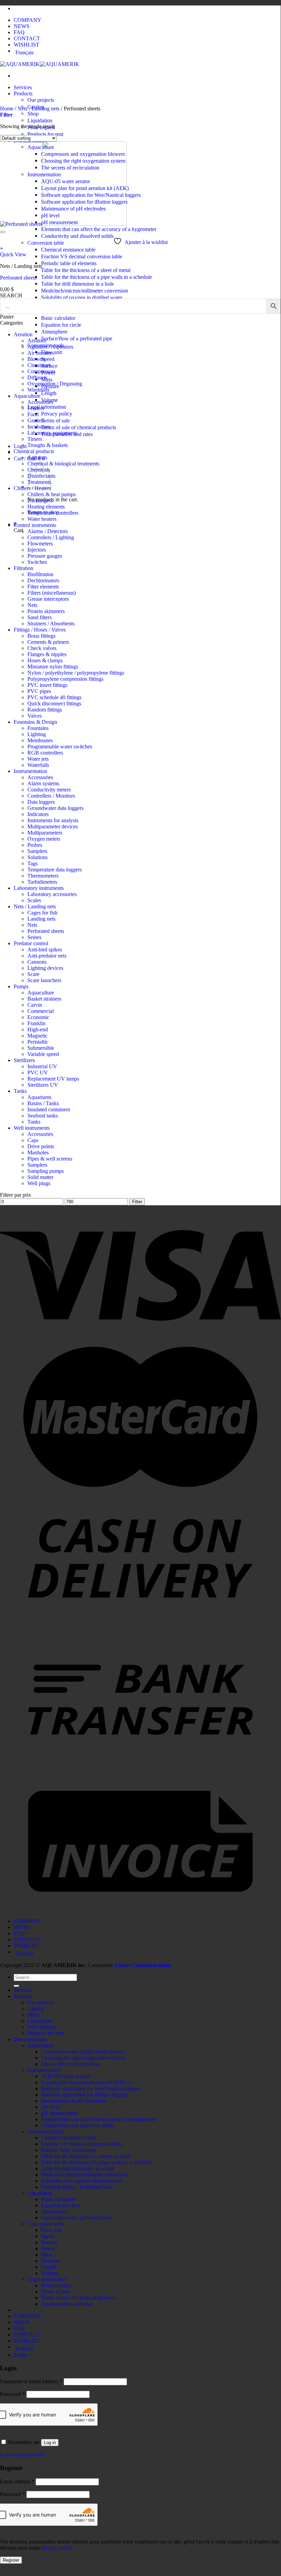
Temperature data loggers (55, 870)
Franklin (36, 1023)
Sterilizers (24, 1060)
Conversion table (46, 243)
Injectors (37, 550)
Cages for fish (42, 913)
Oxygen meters (44, 839)
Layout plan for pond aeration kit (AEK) (85, 2082)
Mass (47, 2255)
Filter (137, 1202)
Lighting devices (45, 968)
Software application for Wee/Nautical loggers (91, 2089)
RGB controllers (45, 753)
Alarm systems (43, 783)
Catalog (36, 2009)
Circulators (39, 365)
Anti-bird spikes (45, 950)
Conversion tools (46, 2224)
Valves (35, 716)
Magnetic (37, 1036)
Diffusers (37, 377)
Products (23, 93)
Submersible (41, 1048)
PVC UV (38, 1073)
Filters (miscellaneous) (52, 593)
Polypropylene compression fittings (65, 679)
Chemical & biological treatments (63, 464)
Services (23, 87)
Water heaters (42, 519)
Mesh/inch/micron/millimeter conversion (85, 291)
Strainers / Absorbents (51, 623)
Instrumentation (30, 771)
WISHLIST (27, 45)
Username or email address (31, 2381)
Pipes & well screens (50, 1159)
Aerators (37, 341)
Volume (49, 2273)
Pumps (21, 986)
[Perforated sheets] (63, 224)
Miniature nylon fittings (53, 667)
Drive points (41, 1146)
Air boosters (41, 353)
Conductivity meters (49, 790)
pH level (50, 2107)
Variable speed (43, 1054)
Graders (36, 421)
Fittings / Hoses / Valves (40, 630)
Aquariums (39, 1097)
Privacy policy (57, 414)
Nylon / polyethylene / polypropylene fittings (76, 673)
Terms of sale (55, 421)
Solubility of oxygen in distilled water (82, 297)
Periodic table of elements (69, 263)
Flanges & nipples (47, 654)
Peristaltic (38, 1042)
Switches (37, 562)
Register (11, 2560)
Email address (17, 2482)
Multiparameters (45, 833)
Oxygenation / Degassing (55, 384)
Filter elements (43, 587)
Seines (34, 937)
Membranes (40, 740)
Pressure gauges (45, 556)
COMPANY (28, 20)
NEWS (22, 26)
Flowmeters (40, 544)
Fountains (38, 728)
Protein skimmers (46, 611)
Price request (41, 2027)
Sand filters (40, 617)
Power (48, 2248)
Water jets (38, 759)
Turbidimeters (42, 882)
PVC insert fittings (47, 685)
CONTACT (27, 38)
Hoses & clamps (45, 660)
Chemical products (34, 451)
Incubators (39, 427)
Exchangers (40, 500)
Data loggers (41, 802)
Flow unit (52, 2230)
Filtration (23, 568)
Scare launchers (44, 980)
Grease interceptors (48, 599)
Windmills (38, 390)
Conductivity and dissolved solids (77, 236)
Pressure (50, 2261)
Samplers (37, 851)
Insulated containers (49, 1109)
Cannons (37, 962)
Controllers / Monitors (51, 796)
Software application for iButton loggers (84, 2095)
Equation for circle (61, 325)
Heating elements (46, 507)
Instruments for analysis (53, 820)
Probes (35, 845)
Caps (33, 1140)
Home (7, 109)
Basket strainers (44, 999)
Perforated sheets (18, 278)
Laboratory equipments (52, 433)
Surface (49, 2242)
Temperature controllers (53, 513)
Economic (38, 1017)
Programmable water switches (60, 747)
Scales (34, 900)
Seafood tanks (43, 1116)
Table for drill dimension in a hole (78, 284)
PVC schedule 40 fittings (54, 697)
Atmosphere (54, 332)
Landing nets (41, 919)
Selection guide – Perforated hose (77, 2187)
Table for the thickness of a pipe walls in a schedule (97, 277)
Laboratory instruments (39, 888)
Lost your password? (23, 2455)
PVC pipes (39, 691)
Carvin (35, 1005)
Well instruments (32, 1128)
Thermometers (43, 876)
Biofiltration (40, 574)
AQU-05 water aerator (66, 2076)
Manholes (38, 1153)
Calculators (40, 2193)
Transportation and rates (67, 2304)
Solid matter (40, 1177)
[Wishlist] (3, 232)
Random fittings (45, 710)
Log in (50, 2443)
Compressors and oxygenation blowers (83, 2052)
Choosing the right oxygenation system (83, 2058)
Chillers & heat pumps (52, 494)
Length (49, 393)
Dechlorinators (43, 580)
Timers (35, 439)
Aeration (23, 334)
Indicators (38, 814)
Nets (32, 605)
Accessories (40, 402)
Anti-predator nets (47, 956)
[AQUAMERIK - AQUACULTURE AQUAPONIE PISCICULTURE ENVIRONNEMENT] (40, 64)
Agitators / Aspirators (50, 347)
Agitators (37, 457)
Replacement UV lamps (53, 1079)
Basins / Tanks (43, 1103)
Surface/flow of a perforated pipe (77, 338)
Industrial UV (42, 1066)
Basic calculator (58, 318)
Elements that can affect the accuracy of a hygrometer (99, 229)
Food (33, 414)
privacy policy (57, 2548)
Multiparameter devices (53, 826)
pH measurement (59, 2113)
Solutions (37, 857)
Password (12, 2394)
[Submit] (16, 1986)
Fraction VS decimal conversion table (82, 256)
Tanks (20, 1091)
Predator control (31, 943)
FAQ (19, 32)
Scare (33, 974)
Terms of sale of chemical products (79, 427)
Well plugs (39, 1183)
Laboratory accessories (52, 894)
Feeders (36, 408)
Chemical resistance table (68, 250)
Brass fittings (41, 636)
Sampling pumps (46, 1171)
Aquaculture (27, 396)
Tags (33, 863)
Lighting (37, 734)
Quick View (13, 254)
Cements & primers (48, 642)
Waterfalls (38, 765)
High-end (38, 1029)
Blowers (36, 359)
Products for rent (45, 134)
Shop (33, 114)
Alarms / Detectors (48, 531)
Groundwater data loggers (55, 808)
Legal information (47, 407)
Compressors (41, 371)
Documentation (30, 2039)
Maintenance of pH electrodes (73, 2101)
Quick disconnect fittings (54, 703)
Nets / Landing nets (39, 109)
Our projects (41, 100)
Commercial (41, 1011)
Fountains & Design (35, 722)
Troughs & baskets (48, 445)
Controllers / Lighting (51, 537)
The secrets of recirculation (70, 2064)
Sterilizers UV (43, 1085)
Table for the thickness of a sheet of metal (86, 270)
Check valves (42, 648)
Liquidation (40, 120)
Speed (48, 359)
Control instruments (35, 525)
